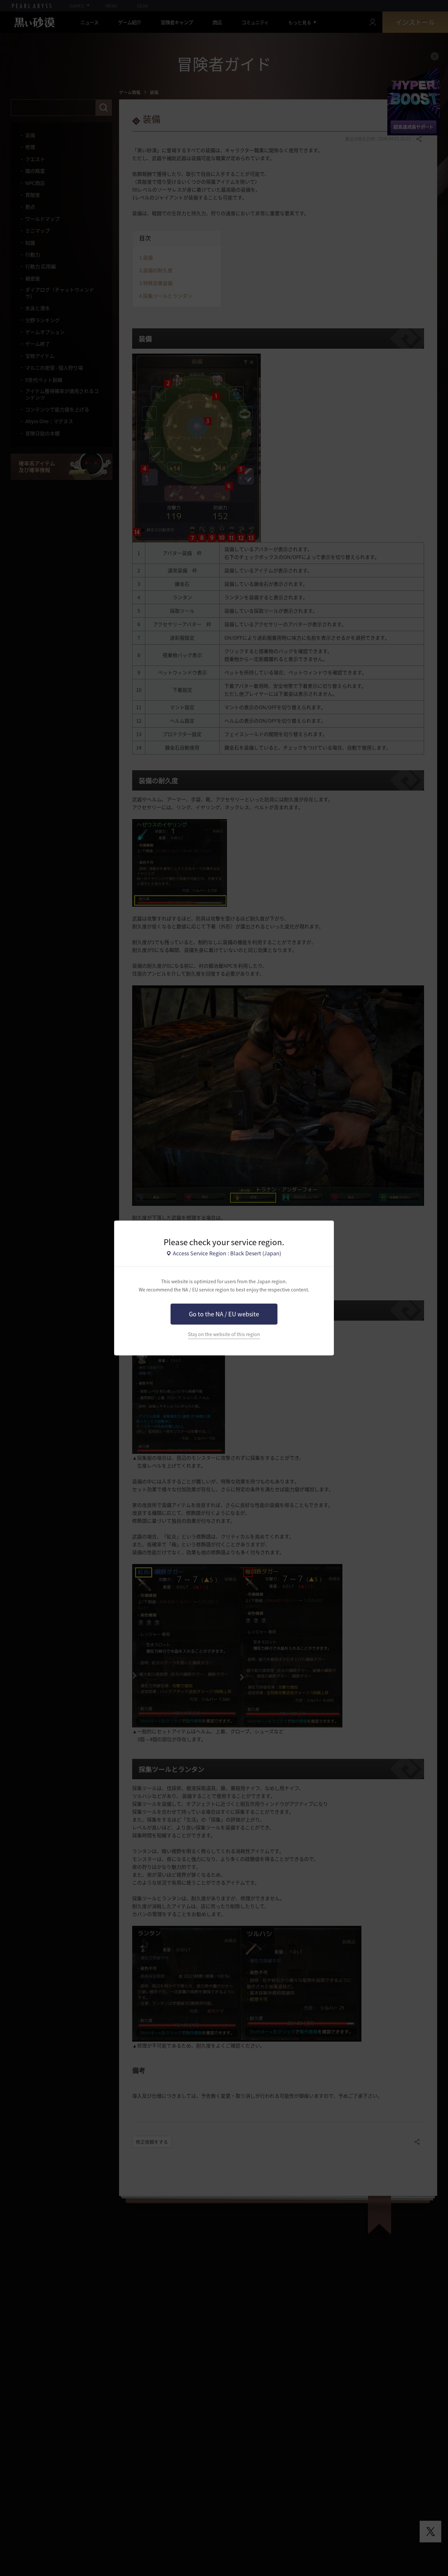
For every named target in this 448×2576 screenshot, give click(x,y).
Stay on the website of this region (224, 1334)
